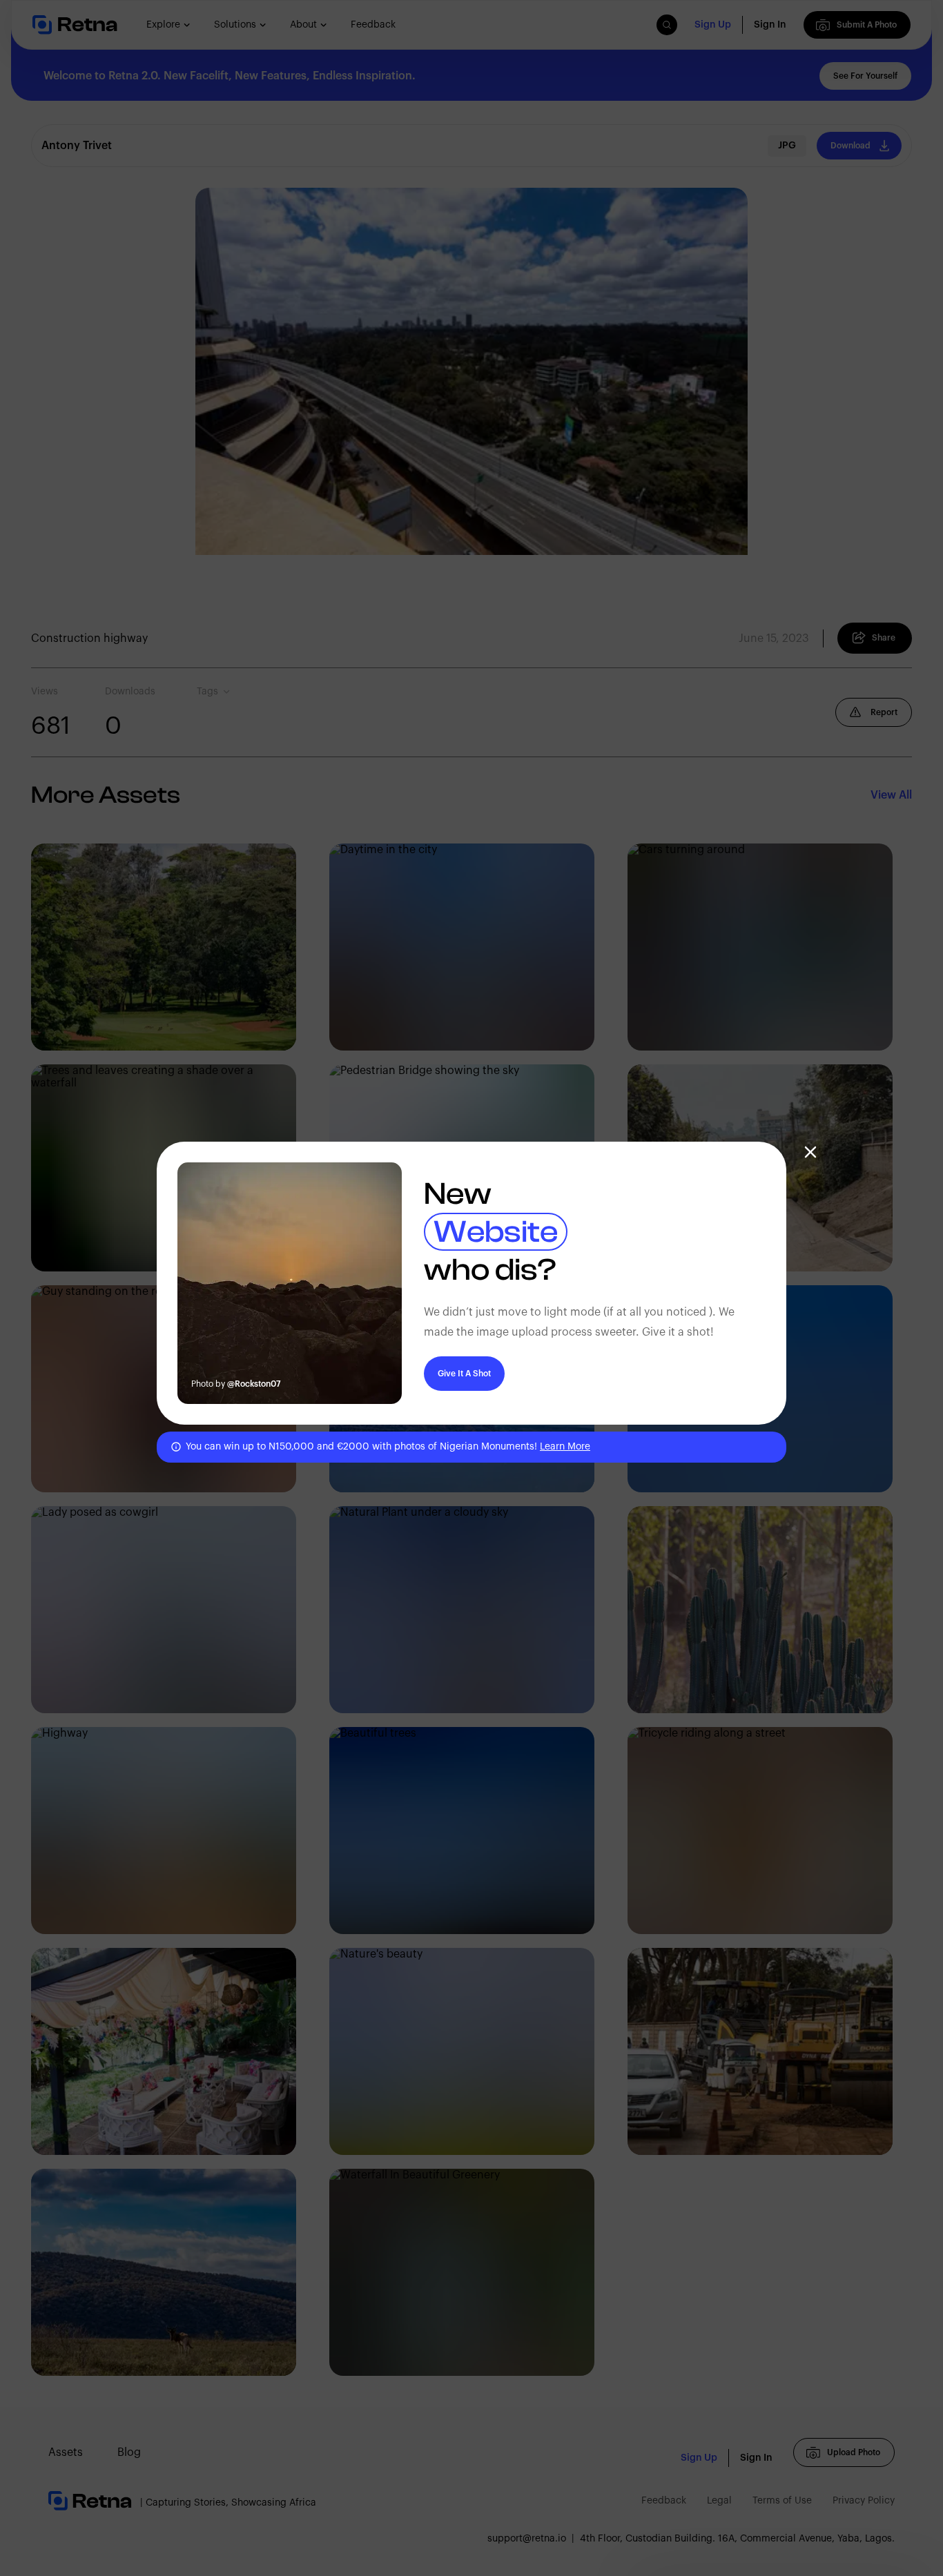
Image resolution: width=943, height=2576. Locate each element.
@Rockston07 (254, 1384)
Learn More (565, 1447)
